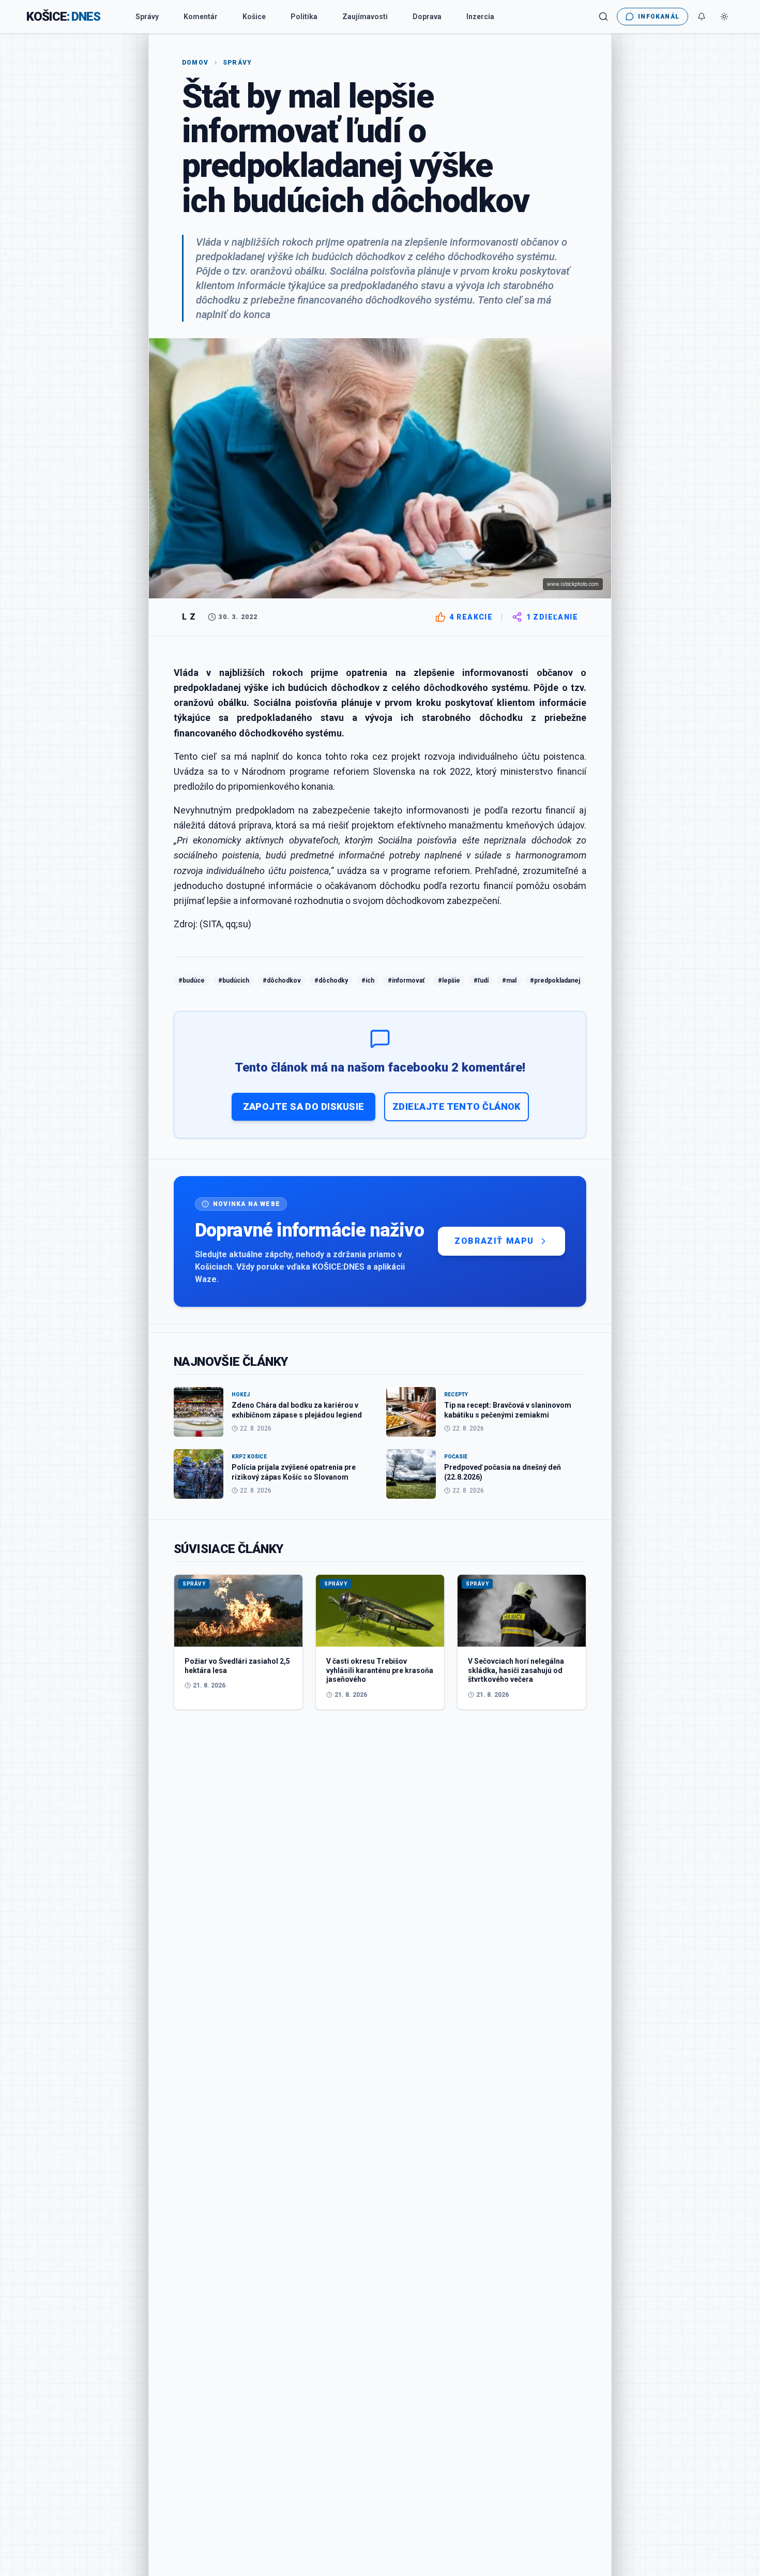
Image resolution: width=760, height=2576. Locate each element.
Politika (304, 17)
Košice (254, 17)
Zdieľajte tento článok (457, 1106)
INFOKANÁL (659, 17)
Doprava (427, 17)
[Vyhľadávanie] (603, 17)
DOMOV (195, 63)
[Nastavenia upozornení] (702, 17)
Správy (147, 17)
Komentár (201, 17)
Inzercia (480, 17)
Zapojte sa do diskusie (304, 1106)
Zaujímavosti (365, 17)
